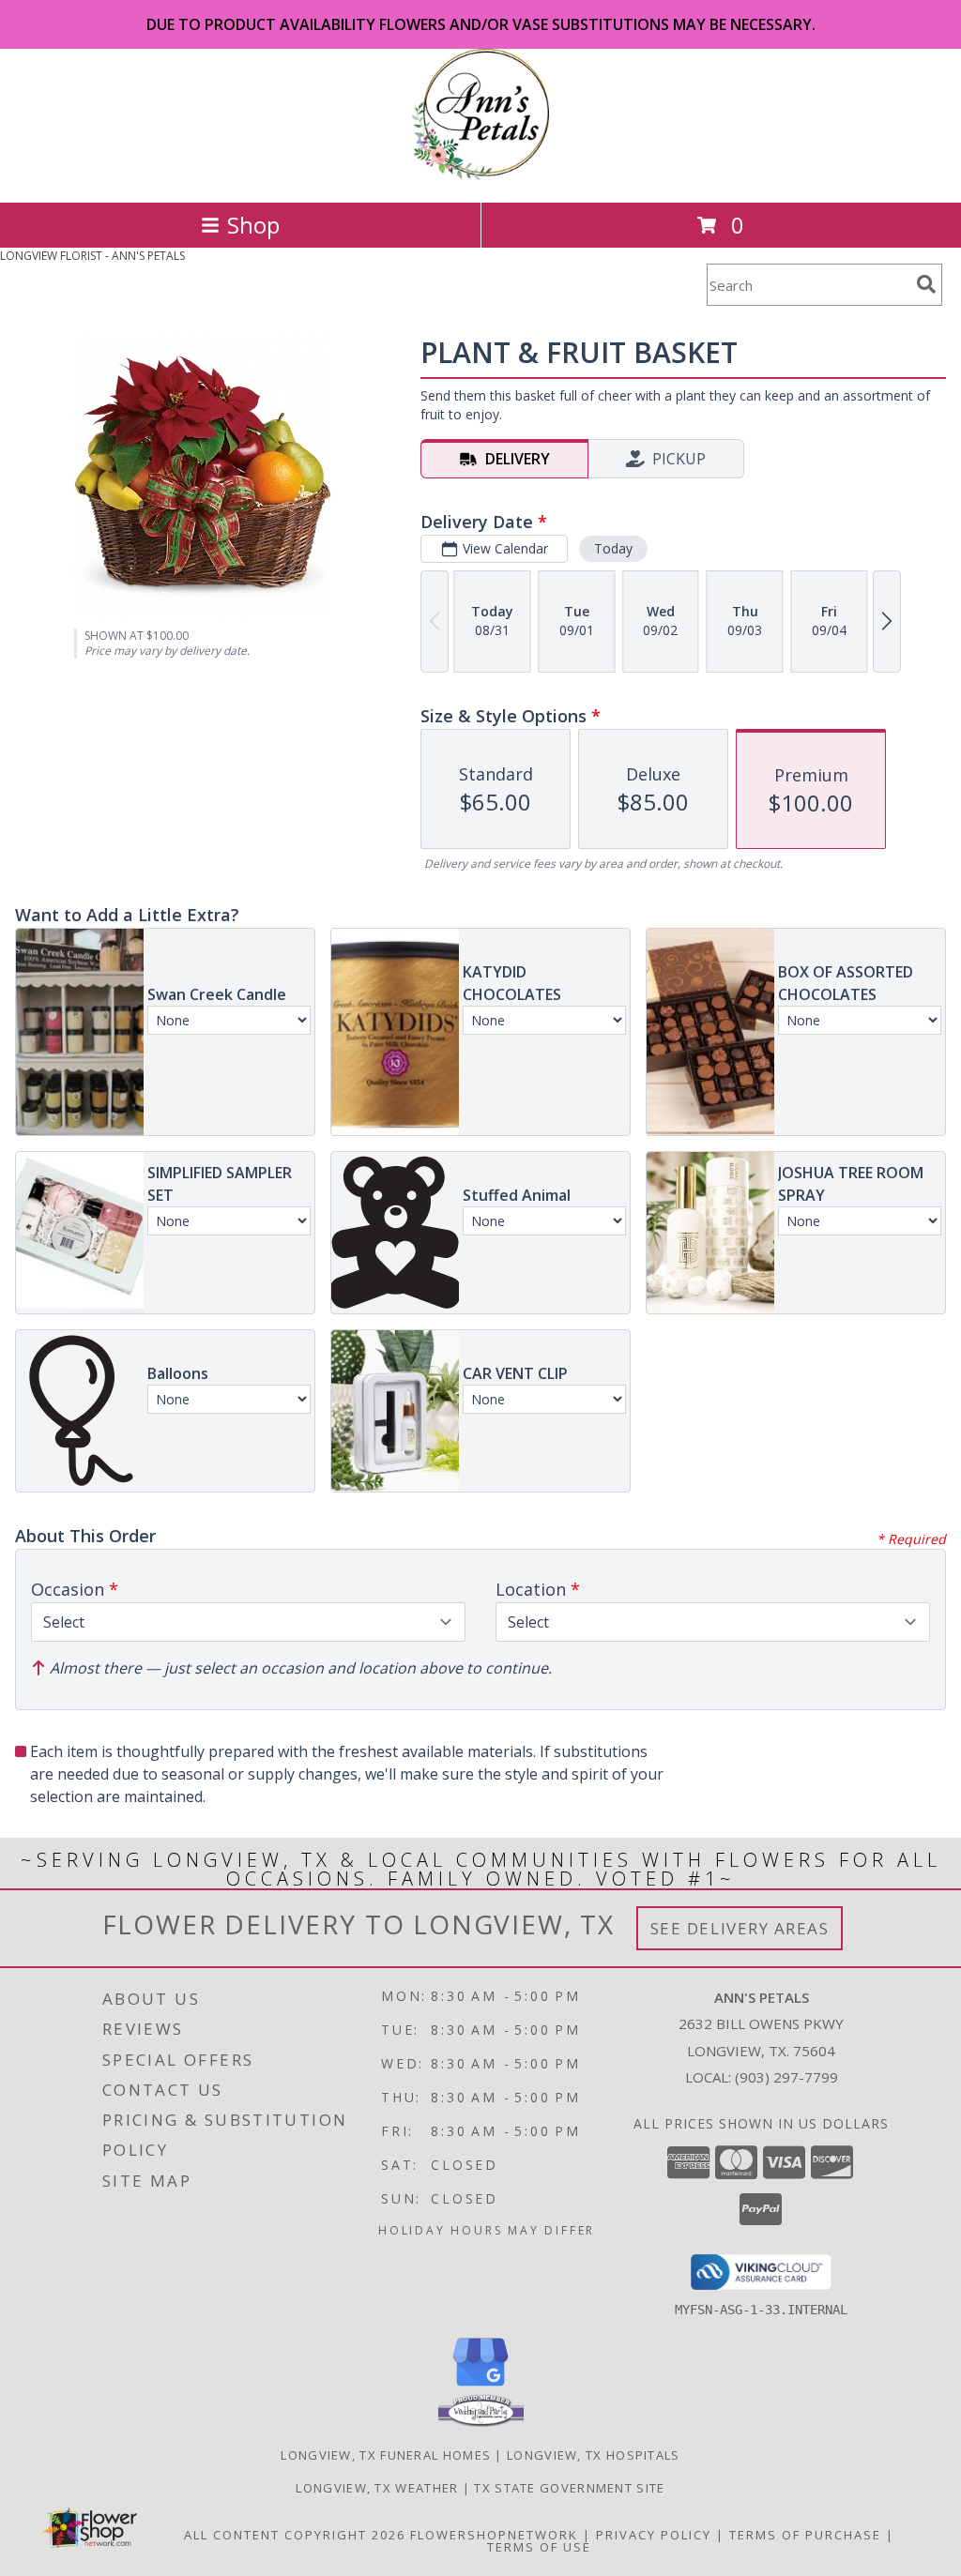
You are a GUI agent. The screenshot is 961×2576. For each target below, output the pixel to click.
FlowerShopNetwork (494, 2535)
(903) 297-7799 (786, 2077)
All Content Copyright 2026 (295, 2535)
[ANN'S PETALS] (480, 175)
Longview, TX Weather (377, 2488)
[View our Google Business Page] (480, 2387)
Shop (253, 225)
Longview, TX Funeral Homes (386, 2455)
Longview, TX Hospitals (594, 2455)
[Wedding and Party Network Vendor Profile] (481, 2422)
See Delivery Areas (740, 1928)
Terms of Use (539, 2547)
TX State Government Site (569, 2488)
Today (613, 548)
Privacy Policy (654, 2535)
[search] (926, 284)
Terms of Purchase (805, 2535)
